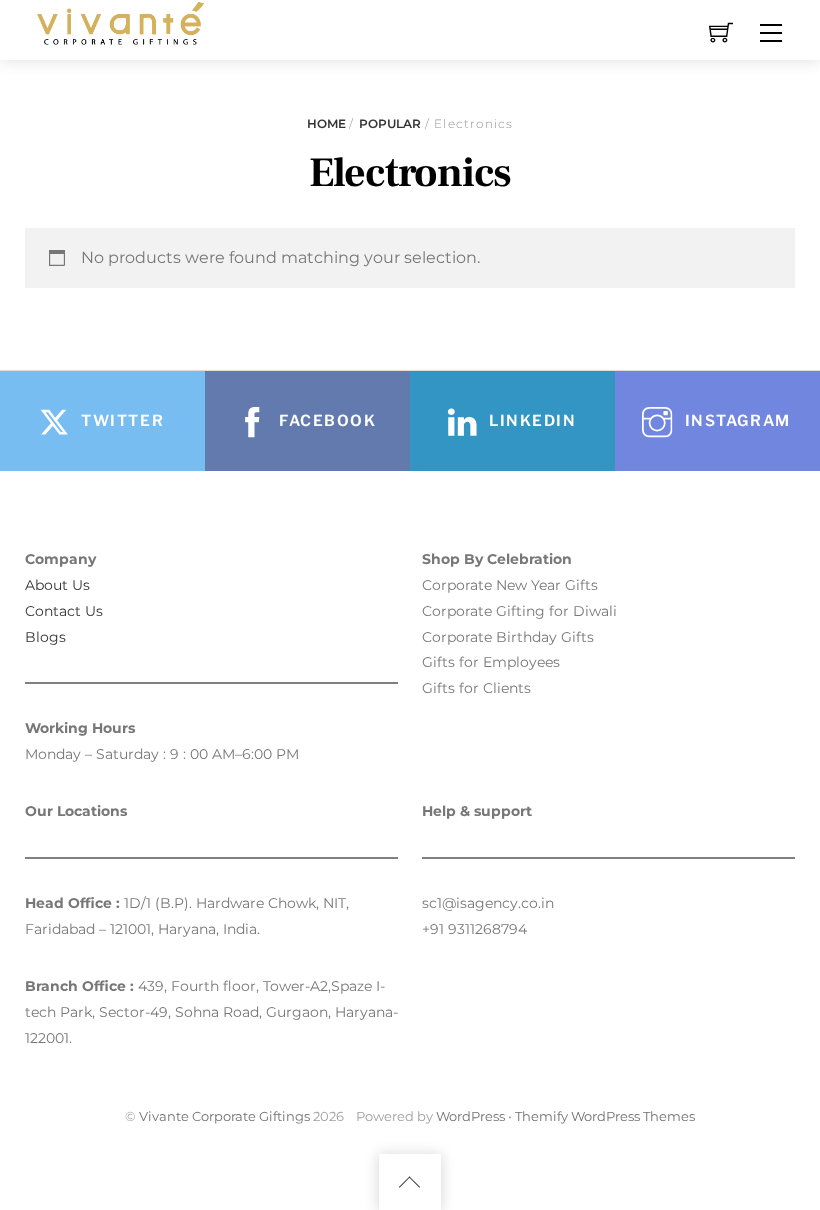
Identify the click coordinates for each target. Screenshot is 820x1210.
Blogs (45, 637)
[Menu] (771, 33)
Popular (390, 123)
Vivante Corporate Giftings (224, 1116)
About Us (57, 585)
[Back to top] (410, 1182)
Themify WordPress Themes (605, 1116)
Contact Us (64, 611)
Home (326, 123)
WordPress (470, 1116)
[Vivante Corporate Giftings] (118, 21)
